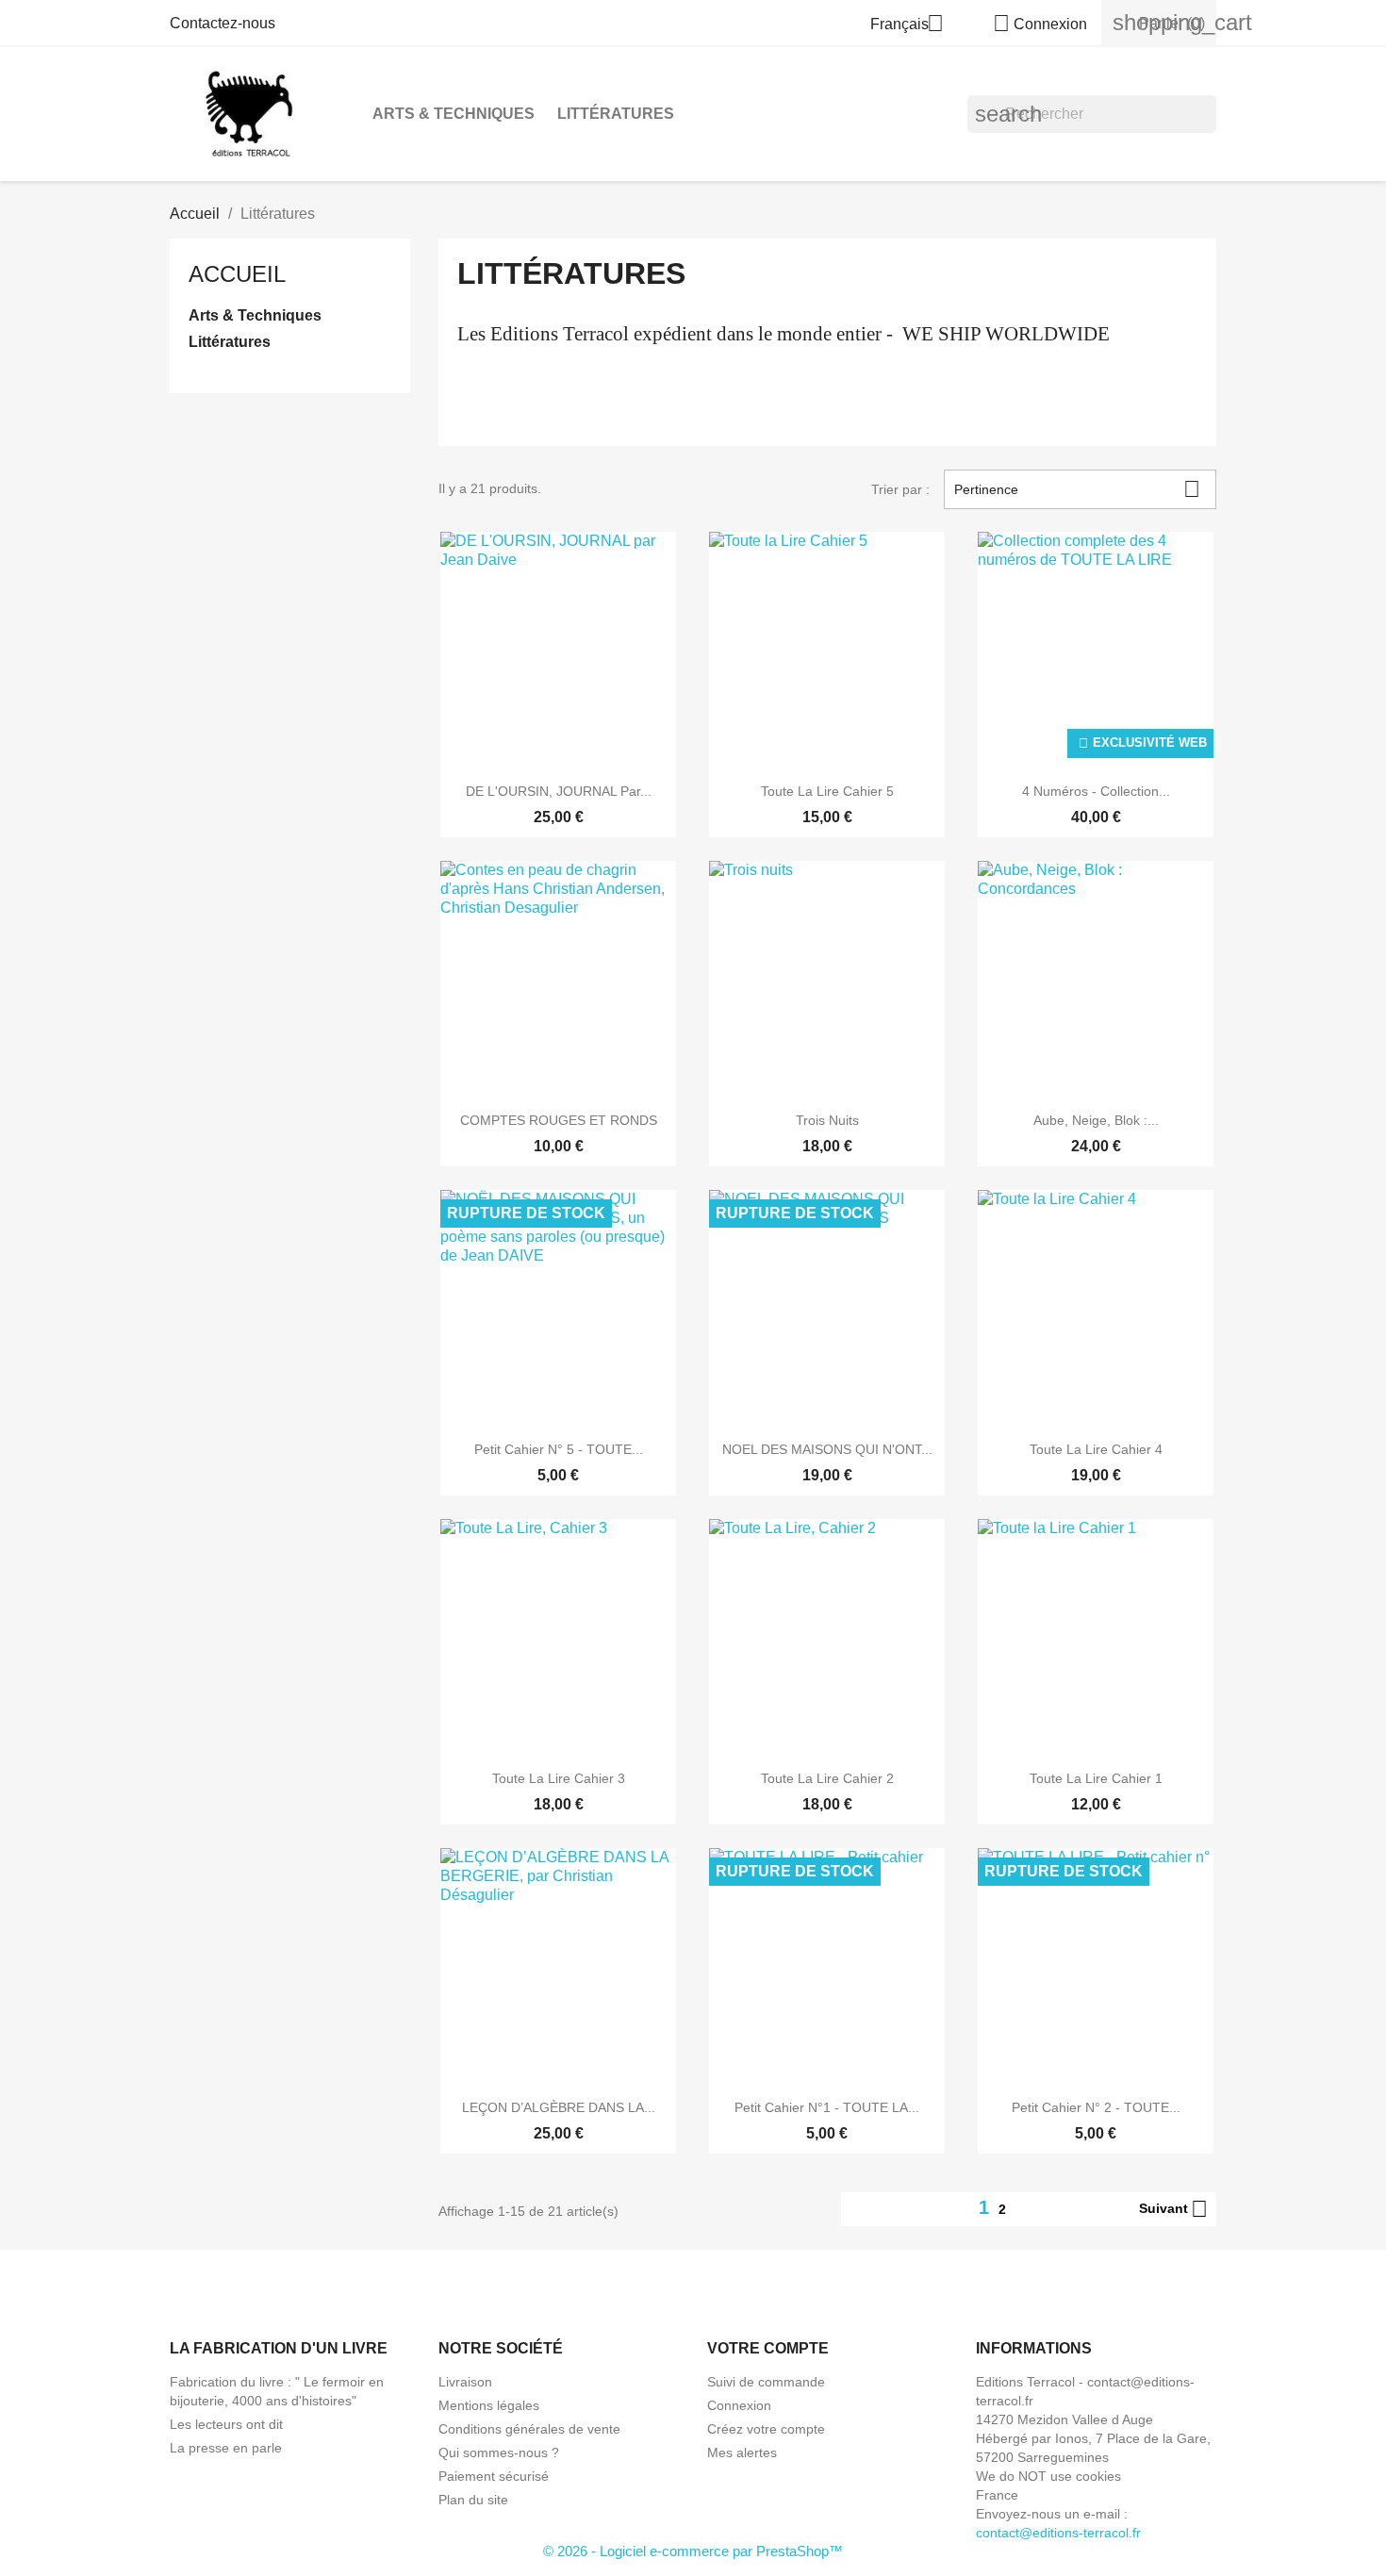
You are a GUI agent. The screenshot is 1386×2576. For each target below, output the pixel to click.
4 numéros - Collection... (1096, 791)
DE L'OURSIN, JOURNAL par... (559, 791)
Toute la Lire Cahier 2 (827, 1778)
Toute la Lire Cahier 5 (827, 791)
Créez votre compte (766, 2429)
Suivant (1173, 2209)
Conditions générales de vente (529, 2429)
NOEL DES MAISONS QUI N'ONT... (827, 1449)
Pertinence (1077, 489)
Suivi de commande (766, 2382)
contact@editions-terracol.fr (1058, 2533)
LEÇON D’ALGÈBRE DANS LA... (559, 2107)
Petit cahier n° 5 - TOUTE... (559, 1449)
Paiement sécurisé (494, 2476)
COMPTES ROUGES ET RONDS (559, 1120)
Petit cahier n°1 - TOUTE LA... (827, 2107)
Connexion (739, 2405)
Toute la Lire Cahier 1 (1096, 1778)
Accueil (237, 274)
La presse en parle (226, 2448)
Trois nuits (827, 1120)
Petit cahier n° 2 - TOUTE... (1096, 2107)
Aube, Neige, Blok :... (1096, 1120)
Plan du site (473, 2500)
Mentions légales (489, 2405)
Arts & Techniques (454, 114)
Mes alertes (742, 2452)
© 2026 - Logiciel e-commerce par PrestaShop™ (693, 2551)
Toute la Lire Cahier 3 (559, 1778)
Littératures (616, 114)
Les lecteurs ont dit (226, 2424)
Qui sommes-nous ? (499, 2452)
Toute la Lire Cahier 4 (1096, 1449)
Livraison (465, 2382)
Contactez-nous (223, 23)
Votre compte (768, 2348)
